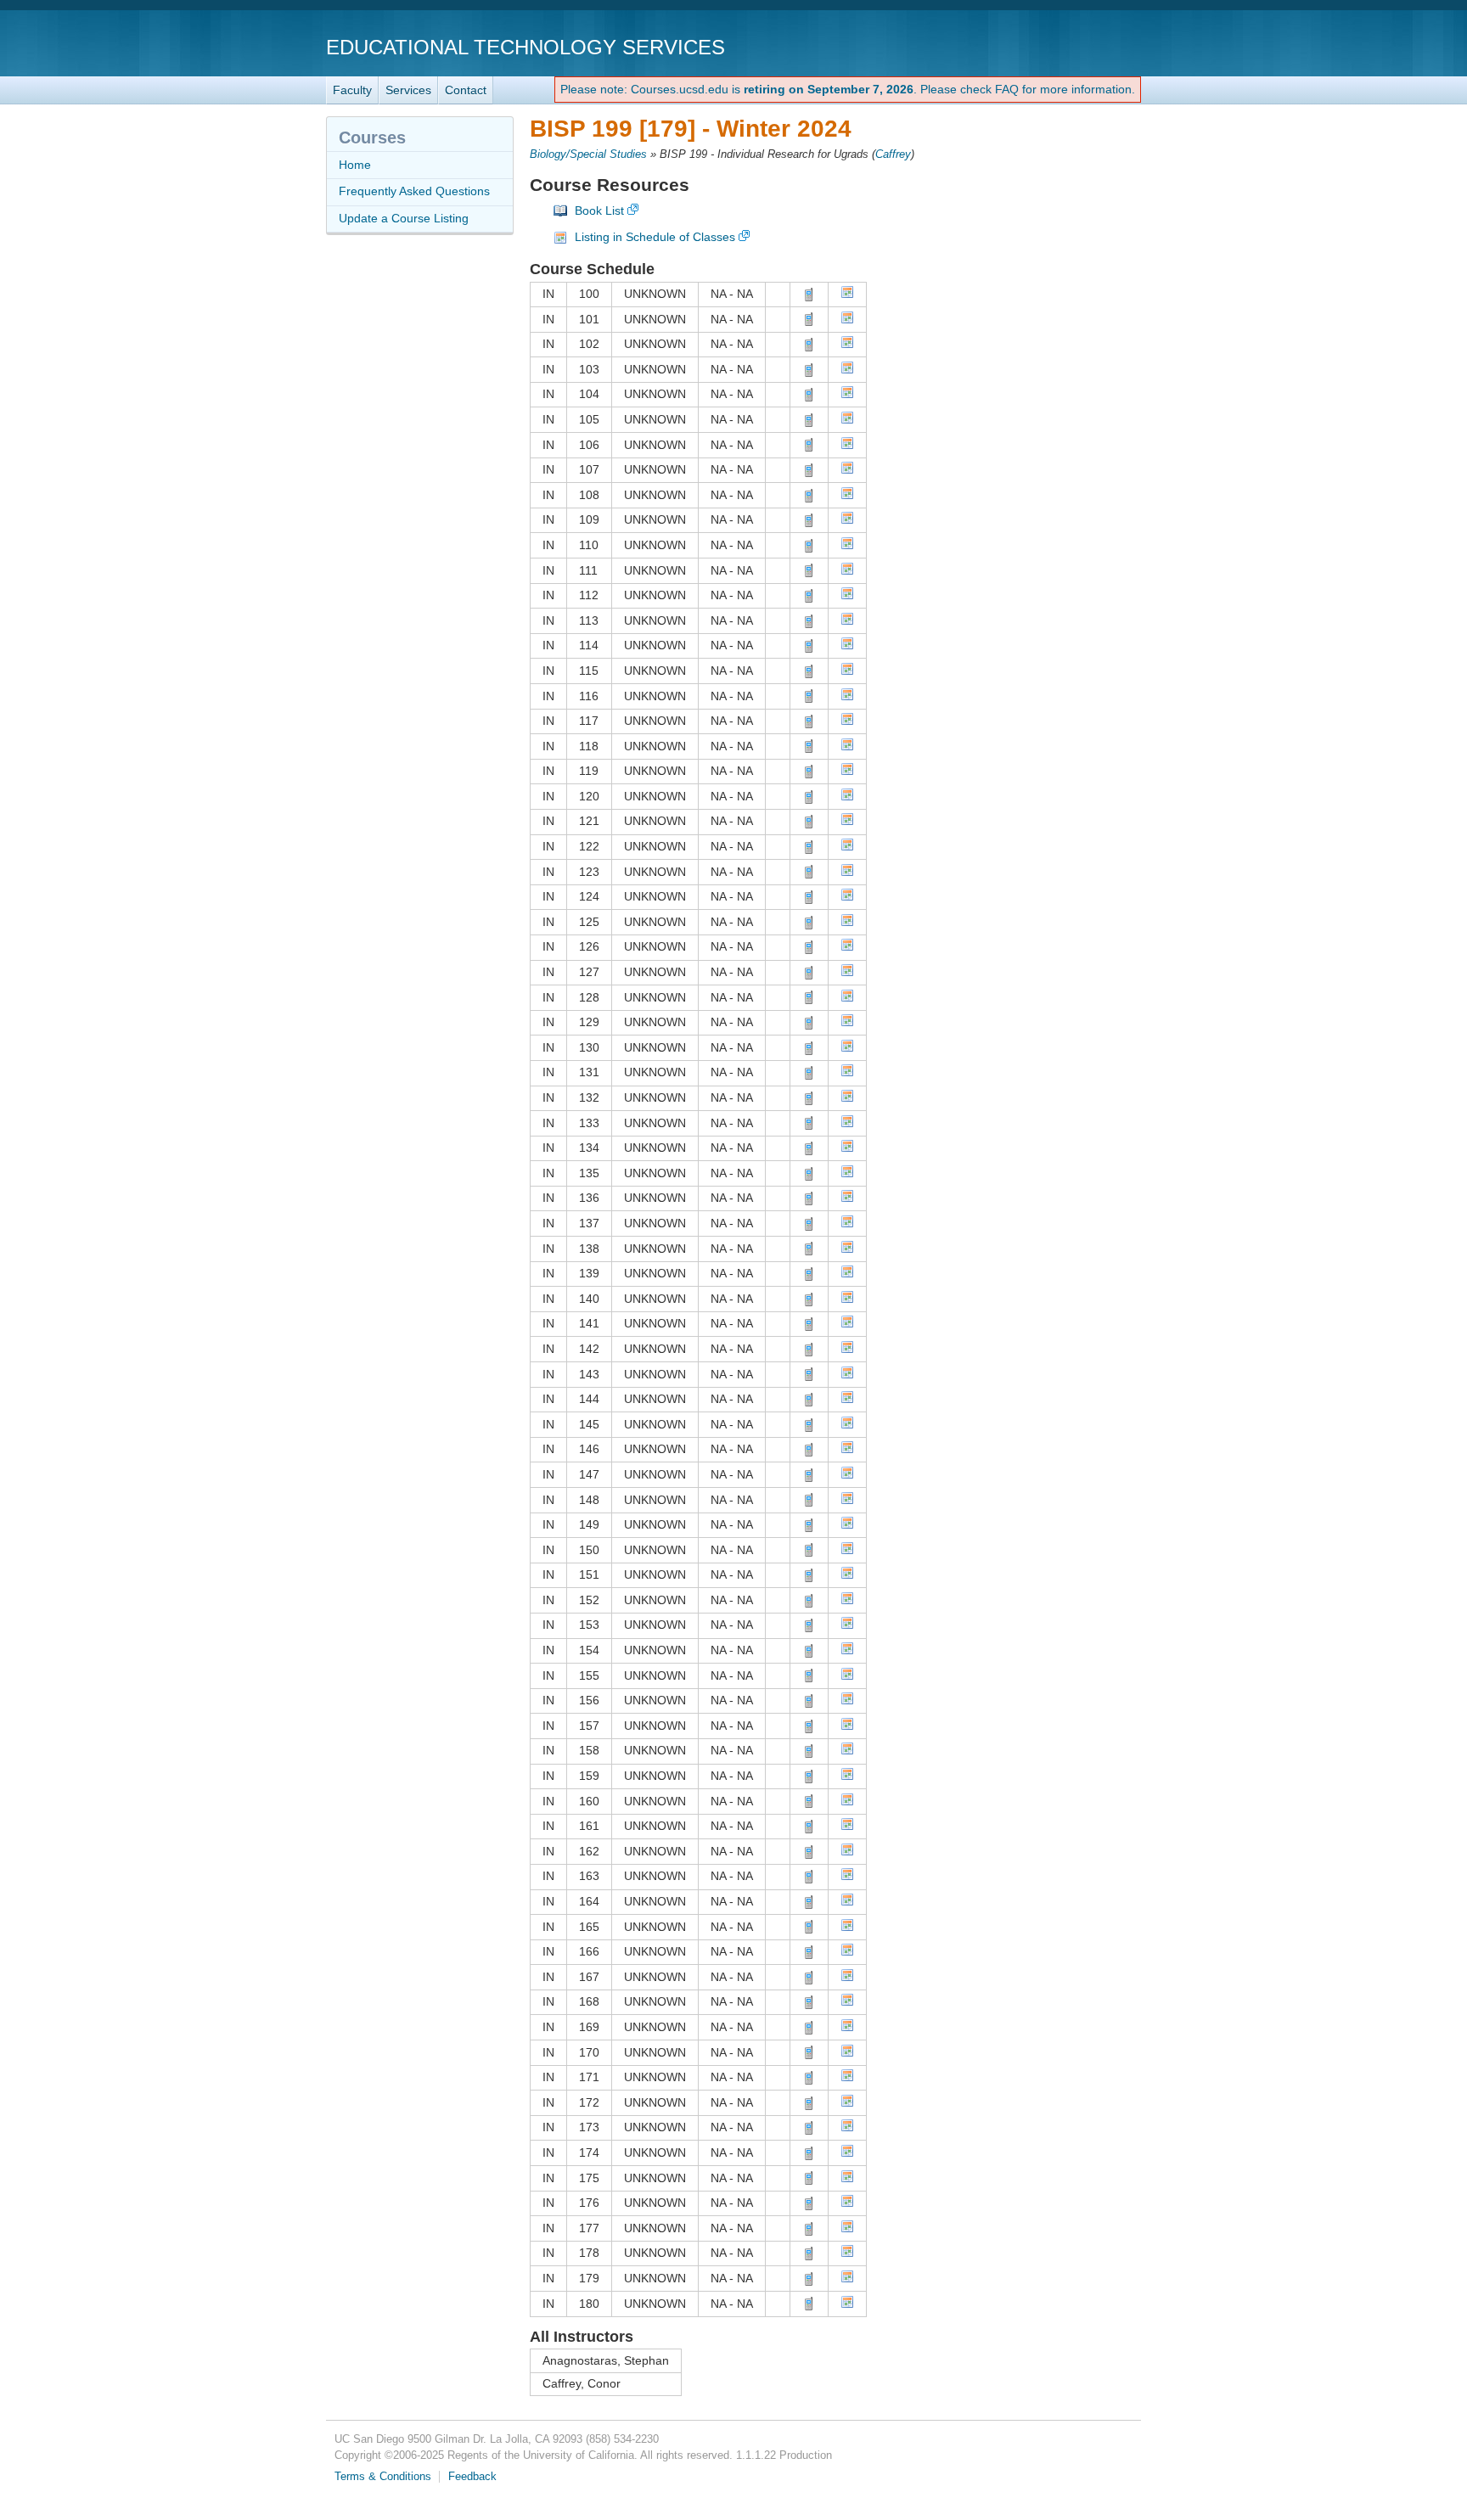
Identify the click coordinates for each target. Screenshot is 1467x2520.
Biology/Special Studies (588, 154)
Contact (466, 90)
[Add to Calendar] (847, 295)
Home (355, 165)
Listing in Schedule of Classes (655, 237)
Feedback (472, 2477)
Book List (599, 210)
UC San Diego (1044, 46)
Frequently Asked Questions (414, 191)
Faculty (352, 90)
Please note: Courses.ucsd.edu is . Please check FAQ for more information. (848, 89)
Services (408, 90)
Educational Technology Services (526, 47)
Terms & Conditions (383, 2477)
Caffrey (893, 154)
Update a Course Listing (404, 218)
